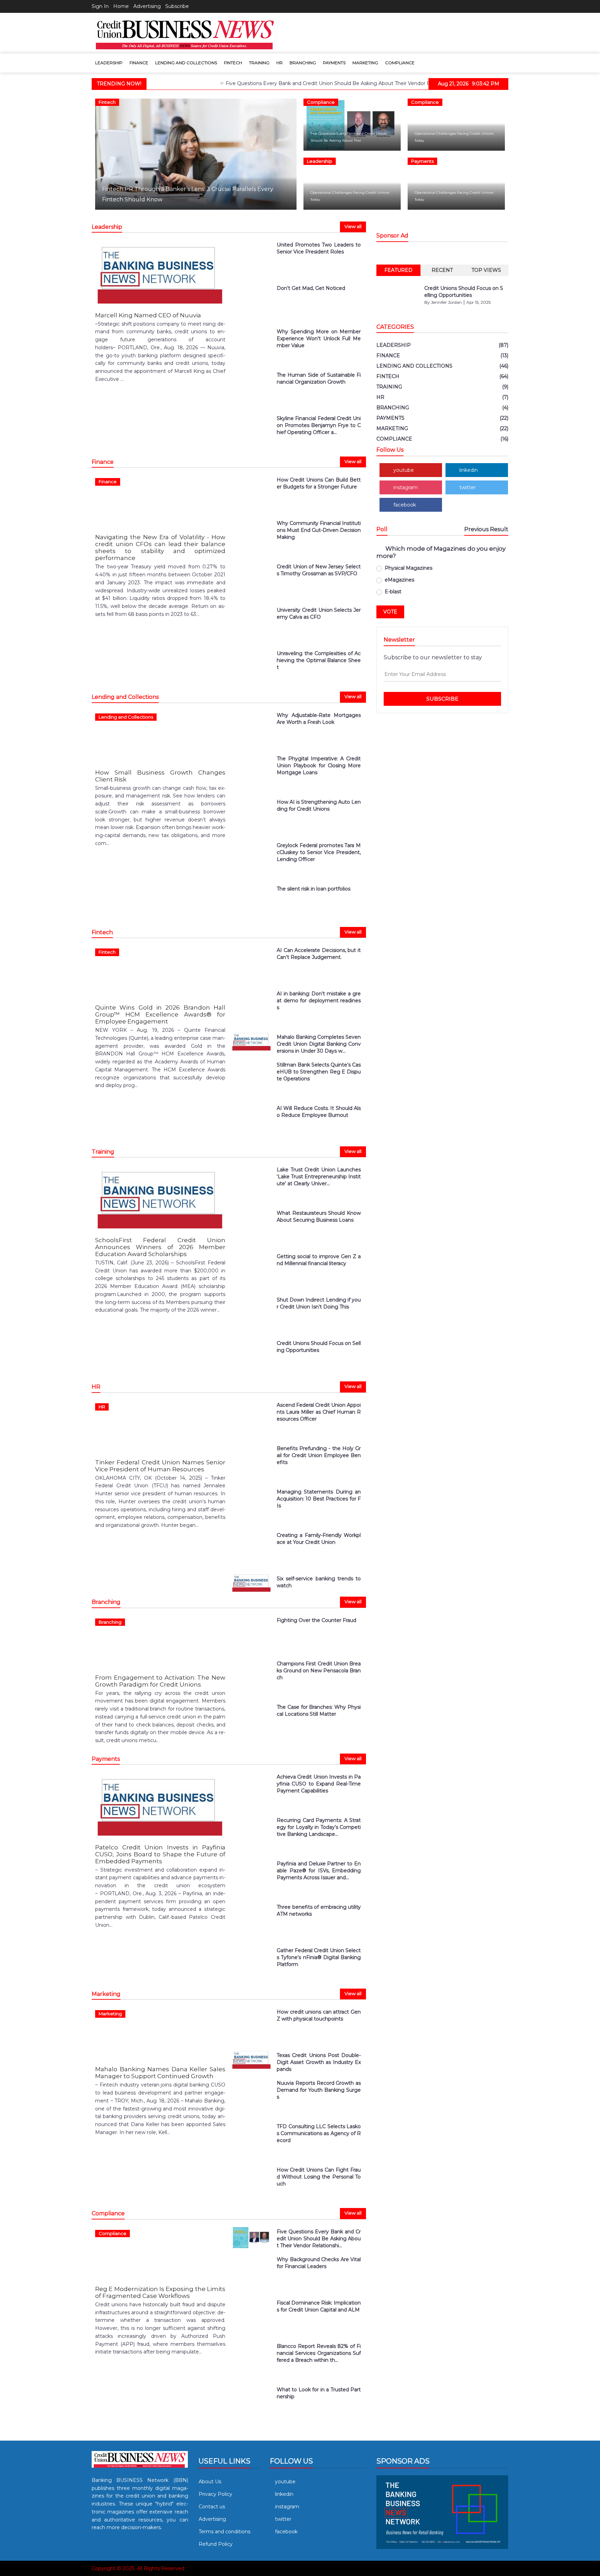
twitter (468, 487)
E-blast (393, 592)
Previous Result (486, 529)
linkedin (469, 470)
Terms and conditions (224, 2532)
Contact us (212, 2507)
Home (121, 6)
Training (259, 63)
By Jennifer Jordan (443, 302)
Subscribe (177, 6)
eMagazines (399, 580)
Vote (390, 612)
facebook (405, 505)
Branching (303, 63)
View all (353, 226)
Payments (334, 63)
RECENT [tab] (442, 270)
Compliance (400, 63)
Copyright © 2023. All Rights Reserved (138, 2568)
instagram (406, 487)
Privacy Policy (215, 2494)
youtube (404, 470)
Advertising (147, 6)
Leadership (109, 63)
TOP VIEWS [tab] (486, 270)
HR (280, 63)
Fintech (233, 63)
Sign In (100, 6)
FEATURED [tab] (398, 270)
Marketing (365, 63)
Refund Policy (216, 2544)
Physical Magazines (409, 568)
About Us (210, 2482)
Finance (139, 63)
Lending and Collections (186, 63)
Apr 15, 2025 (478, 302)
